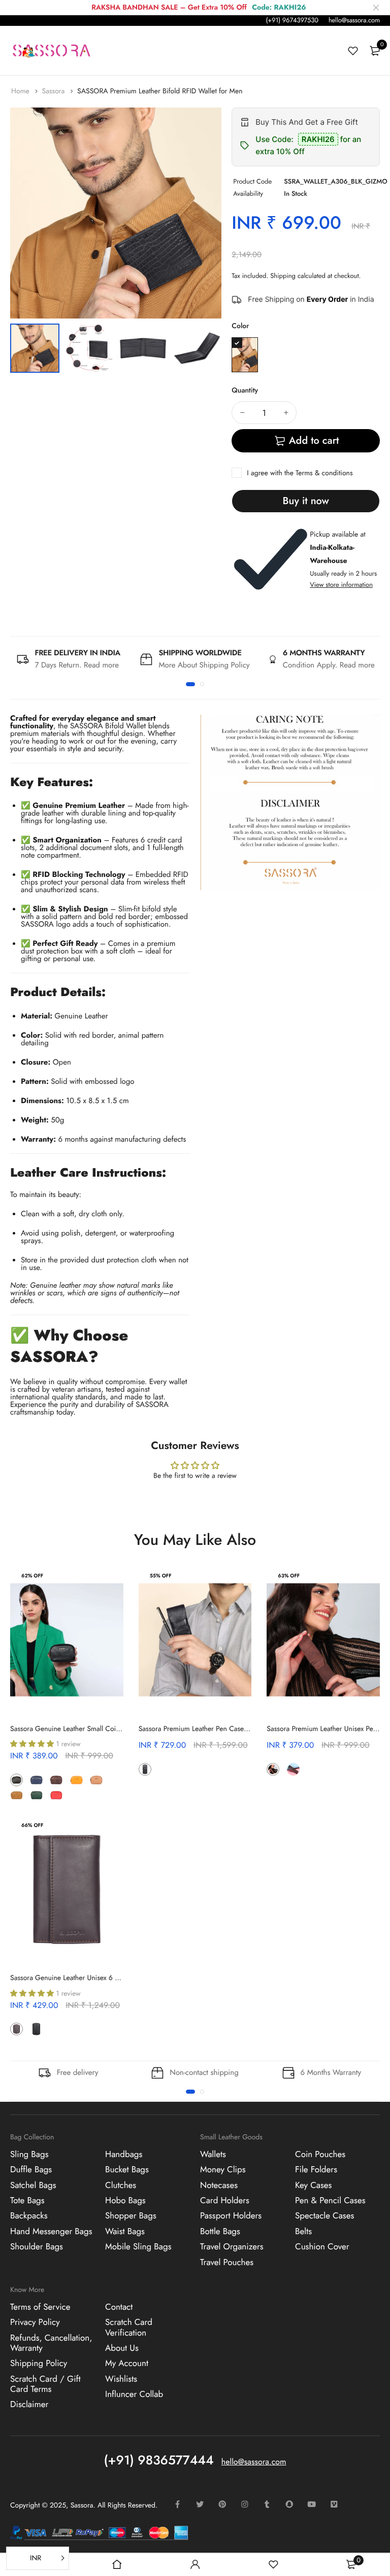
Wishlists (121, 2379)
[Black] (245, 355)
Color (240, 326)
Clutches (121, 2185)
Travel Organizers (232, 2247)
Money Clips (223, 2170)
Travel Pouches (227, 2262)
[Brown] (56, 1780)
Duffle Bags (31, 2170)
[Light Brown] (293, 1769)
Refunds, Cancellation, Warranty (51, 2343)
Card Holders (225, 2201)
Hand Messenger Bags (51, 2232)
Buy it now (306, 501)
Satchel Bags (33, 2185)
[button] (190, 684)
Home (21, 91)
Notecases (219, 2185)
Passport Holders (231, 2216)
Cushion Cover (322, 2247)
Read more (101, 665)
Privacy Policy (35, 2322)
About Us (122, 2348)
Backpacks (29, 2216)
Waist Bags (125, 2232)
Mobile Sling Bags (138, 2247)
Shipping (283, 276)
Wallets (213, 2155)
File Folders (316, 2170)
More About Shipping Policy (204, 665)
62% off (32, 1576)
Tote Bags (27, 2201)
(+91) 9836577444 (159, 2460)
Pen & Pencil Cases (330, 2201)
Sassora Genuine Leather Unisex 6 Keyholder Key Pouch (94, 1978)
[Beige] (96, 1780)
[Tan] (17, 1795)
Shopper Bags (131, 2216)
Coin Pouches (320, 2155)
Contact (119, 2307)
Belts (303, 2232)
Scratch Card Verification (129, 2327)
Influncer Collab (134, 2394)
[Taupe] (76, 1795)
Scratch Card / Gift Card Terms (45, 2384)
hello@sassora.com (354, 20)
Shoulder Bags (37, 2247)
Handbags (124, 2155)
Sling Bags (29, 2155)
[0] (375, 51)
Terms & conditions (324, 473)
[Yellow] (76, 1780)
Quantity (245, 391)
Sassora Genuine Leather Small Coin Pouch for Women (93, 1729)
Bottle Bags (220, 2232)
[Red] (56, 1795)
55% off (161, 1576)
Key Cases (313, 2185)
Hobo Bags (125, 2201)
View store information (341, 585)
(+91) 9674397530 (292, 20)
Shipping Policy (39, 2363)
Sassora (54, 91)
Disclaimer (29, 2405)
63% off (289, 1576)
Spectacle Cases (324, 2216)
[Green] (36, 1795)
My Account (127, 2363)
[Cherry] (165, 1769)
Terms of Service (40, 2307)
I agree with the (300, 473)
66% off (32, 1825)
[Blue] (36, 1780)
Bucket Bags (127, 2170)
